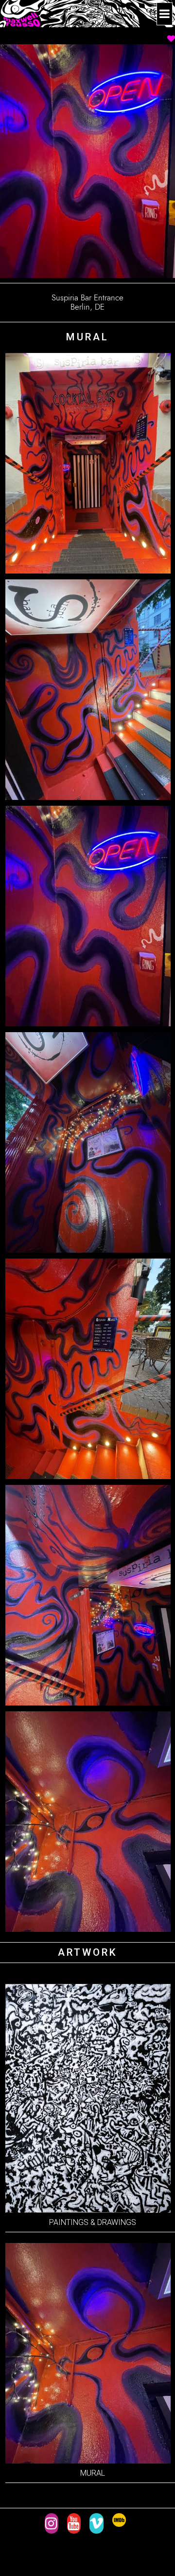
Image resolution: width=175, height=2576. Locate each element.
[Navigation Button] (165, 14)
